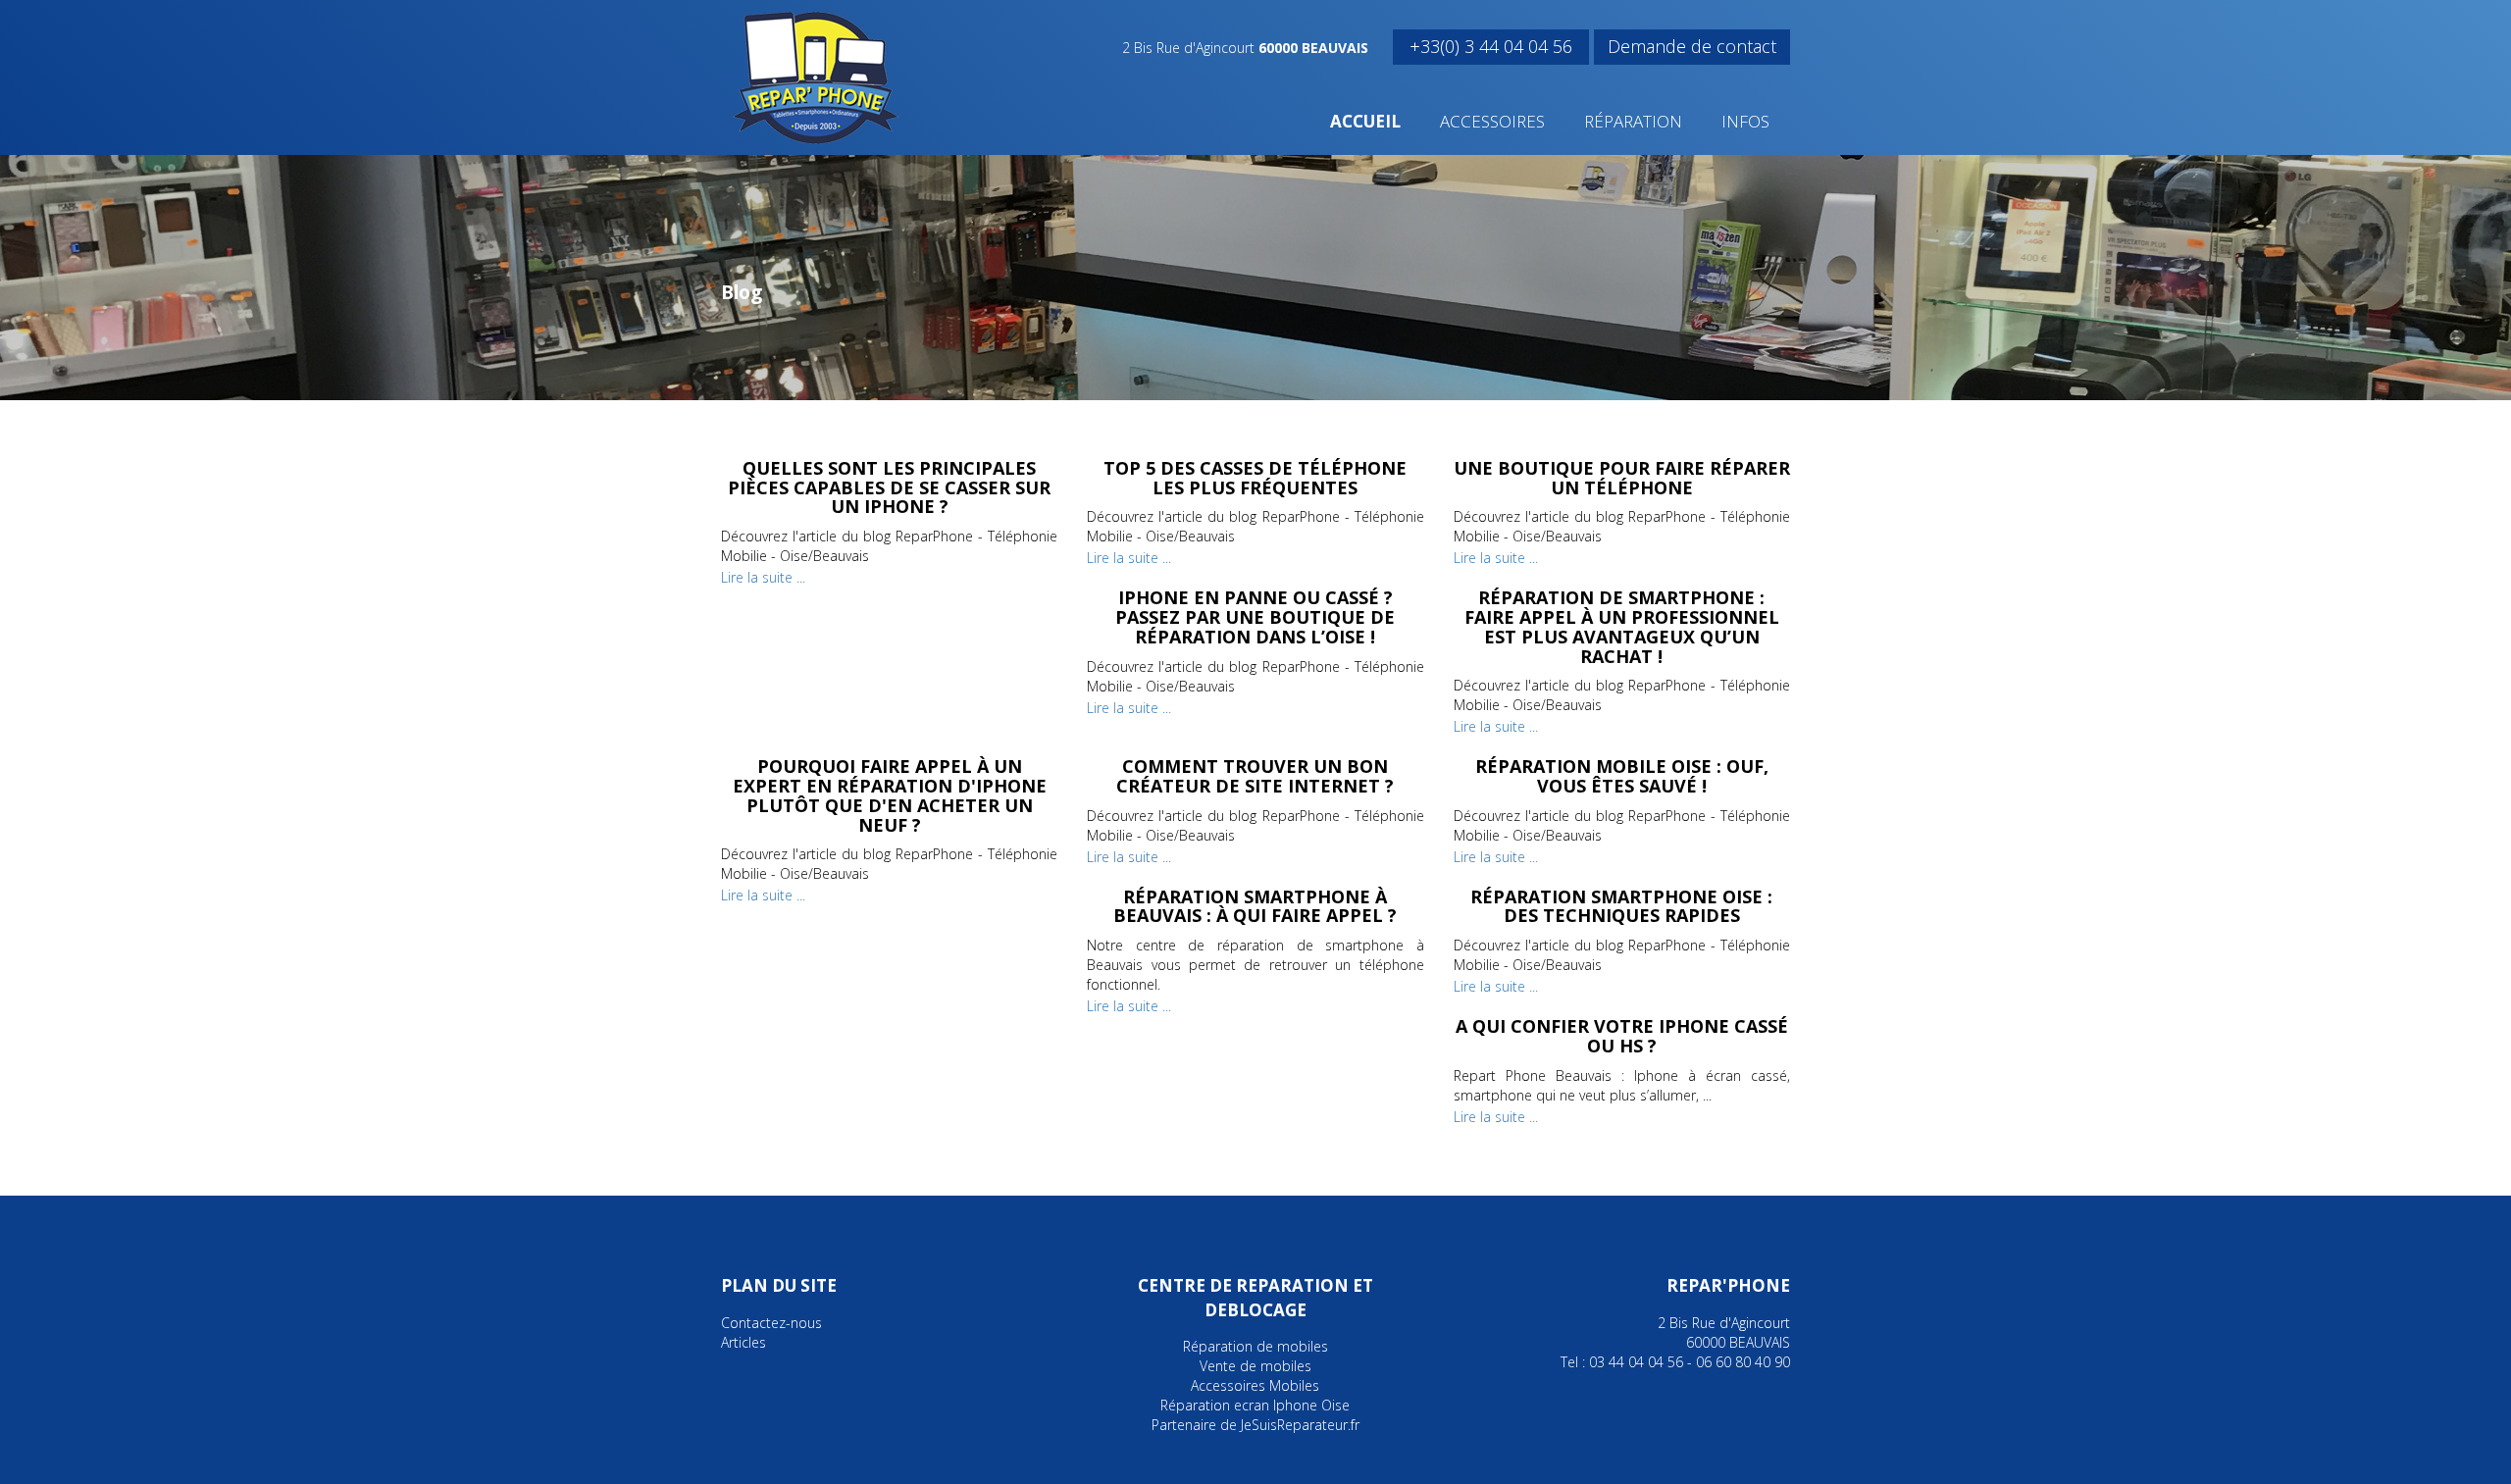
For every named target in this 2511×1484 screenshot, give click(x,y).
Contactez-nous (771, 1323)
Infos (1745, 121)
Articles (743, 1342)
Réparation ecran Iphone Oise (1255, 1405)
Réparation (1633, 121)
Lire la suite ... (763, 577)
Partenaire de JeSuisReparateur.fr (1255, 1425)
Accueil (1365, 121)
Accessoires (1492, 121)
